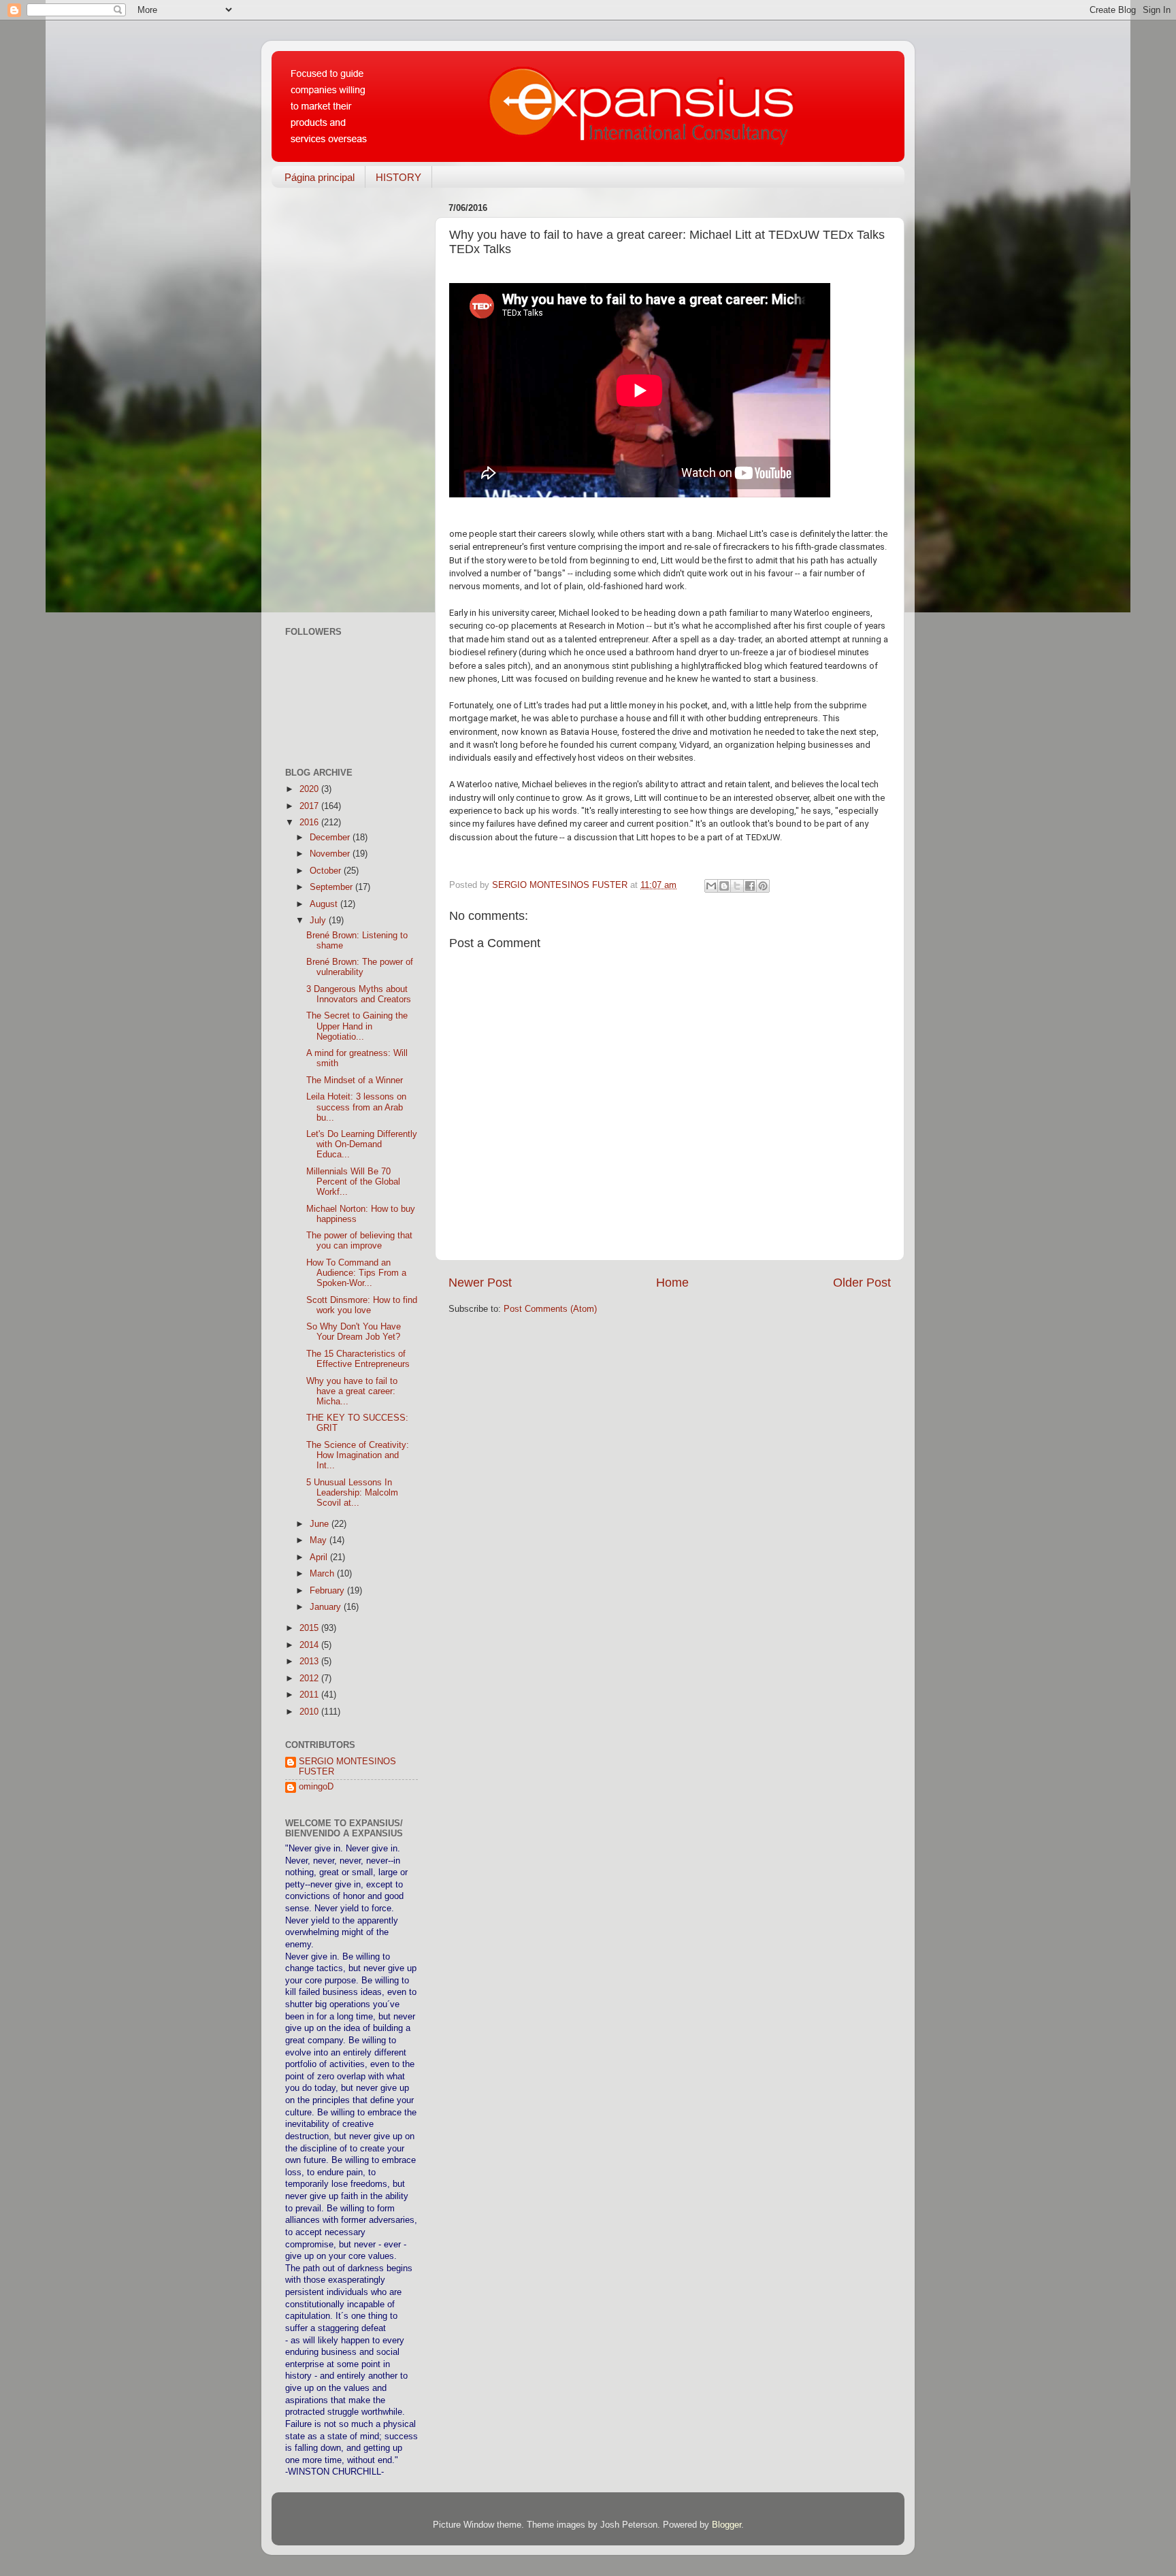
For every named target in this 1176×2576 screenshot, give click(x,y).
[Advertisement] (352, 402)
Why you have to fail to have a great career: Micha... (352, 1391)
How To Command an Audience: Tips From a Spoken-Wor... (356, 1273)
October (327, 871)
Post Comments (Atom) (550, 1309)
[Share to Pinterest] (763, 886)
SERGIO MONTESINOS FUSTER (347, 1767)
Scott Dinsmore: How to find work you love (362, 1305)
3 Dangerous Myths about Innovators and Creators (359, 994)
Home (672, 1283)
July (319, 921)
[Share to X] (737, 886)
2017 (310, 806)
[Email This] (711, 886)
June (321, 1524)
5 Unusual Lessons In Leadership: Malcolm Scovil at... (352, 1493)
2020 (310, 789)
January (327, 1607)
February (328, 1591)
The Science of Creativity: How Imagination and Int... (358, 1455)
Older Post (862, 1283)
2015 (310, 1628)
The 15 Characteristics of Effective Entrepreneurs (358, 1359)
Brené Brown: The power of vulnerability (360, 967)
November (331, 854)
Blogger (726, 2525)
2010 (310, 1712)
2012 (310, 1679)
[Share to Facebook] (750, 886)
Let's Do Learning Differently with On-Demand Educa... (362, 1144)
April (320, 1557)
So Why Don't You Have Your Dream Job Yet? (354, 1332)
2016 (310, 823)
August (325, 904)
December (331, 838)
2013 (310, 1662)
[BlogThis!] (724, 886)
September (332, 887)
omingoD (316, 1787)
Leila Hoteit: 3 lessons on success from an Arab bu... (356, 1107)
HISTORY (398, 177)
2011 (310, 1695)
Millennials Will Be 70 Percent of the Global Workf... (353, 1182)
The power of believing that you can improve (359, 1241)
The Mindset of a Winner (355, 1080)
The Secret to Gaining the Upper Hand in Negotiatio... (357, 1026)
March (323, 1574)
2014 (310, 1645)
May (320, 1540)
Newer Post (480, 1283)
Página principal (320, 177)
